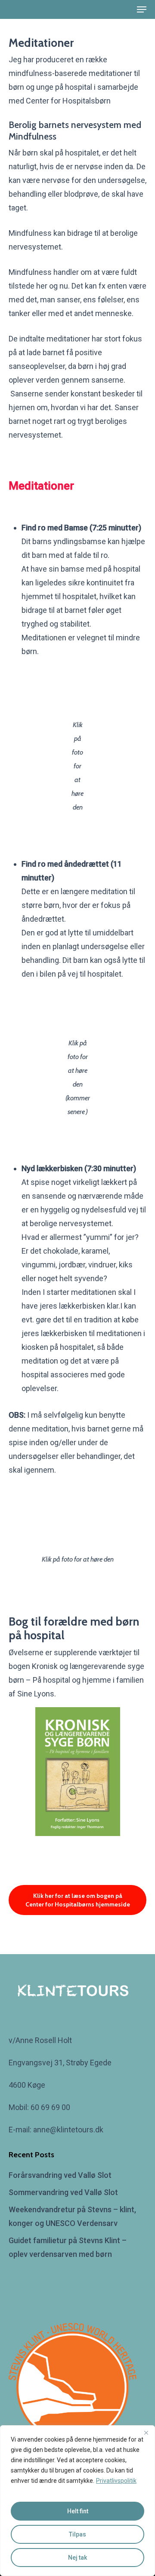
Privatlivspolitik (116, 2481)
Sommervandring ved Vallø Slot (63, 2192)
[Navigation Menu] (142, 9)
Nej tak (77, 2558)
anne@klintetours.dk (69, 2130)
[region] (77, 2501)
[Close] (146, 2433)
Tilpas (77, 2534)
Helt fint (78, 2511)
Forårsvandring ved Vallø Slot (60, 2175)
